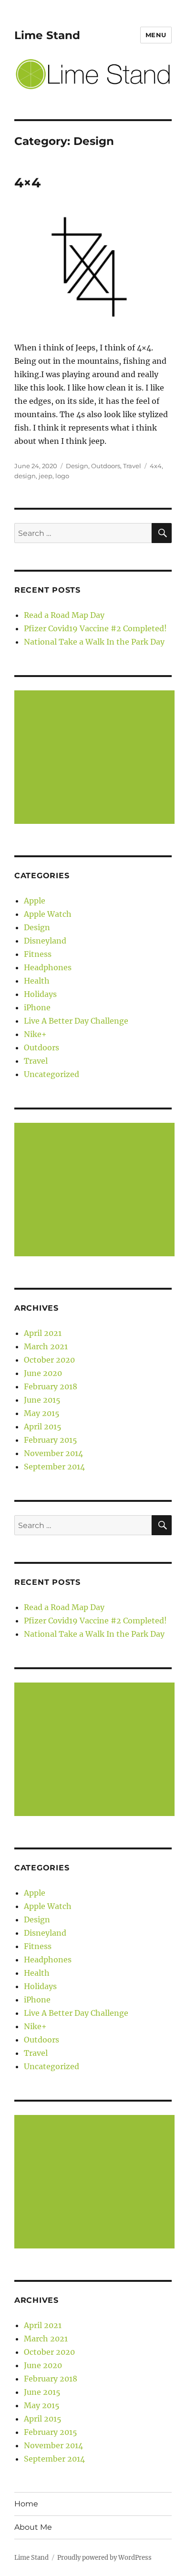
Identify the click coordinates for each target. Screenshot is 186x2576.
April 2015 (43, 1427)
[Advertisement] (96, 758)
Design (77, 466)
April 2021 (43, 1333)
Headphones (48, 967)
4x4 (156, 466)
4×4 (27, 183)
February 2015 (51, 1440)
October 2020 (49, 1360)
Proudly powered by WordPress (104, 2558)
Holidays (40, 994)
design (25, 476)
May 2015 (42, 1413)
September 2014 (54, 1467)
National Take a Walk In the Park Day (94, 642)
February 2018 (51, 1386)
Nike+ (35, 1034)
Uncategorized (52, 1074)
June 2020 (43, 1373)
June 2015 (42, 1400)
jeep (46, 476)
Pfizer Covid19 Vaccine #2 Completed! (95, 628)
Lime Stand (47, 35)
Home (26, 2504)
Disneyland (45, 941)
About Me (33, 2527)
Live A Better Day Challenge (76, 1021)
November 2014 (53, 1453)
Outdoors (106, 466)
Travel (132, 466)
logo (62, 476)
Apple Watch (48, 914)
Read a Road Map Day (64, 615)
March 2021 (46, 1346)
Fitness (38, 954)
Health (37, 981)
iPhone (37, 1007)
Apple (35, 901)
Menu (156, 35)
